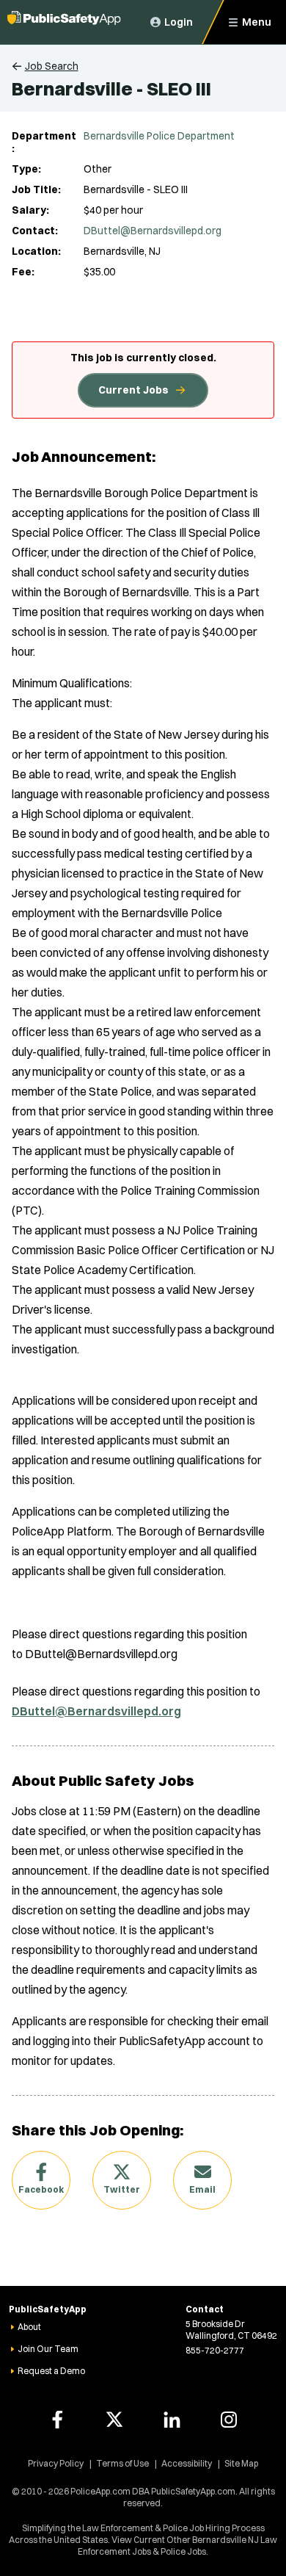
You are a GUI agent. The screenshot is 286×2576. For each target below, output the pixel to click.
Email (202, 2189)
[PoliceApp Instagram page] (229, 2420)
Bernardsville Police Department (159, 136)
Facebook (41, 2189)
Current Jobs (133, 390)
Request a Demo (51, 2371)
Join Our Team (48, 2349)
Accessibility (187, 2463)
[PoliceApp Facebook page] (57, 2420)
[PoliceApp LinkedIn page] (172, 2420)
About (29, 2327)
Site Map (241, 2463)
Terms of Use (122, 2463)
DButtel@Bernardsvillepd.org (153, 231)
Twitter (122, 2189)
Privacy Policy (56, 2463)
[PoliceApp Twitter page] (114, 2420)
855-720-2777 (215, 2350)
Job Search (52, 66)
